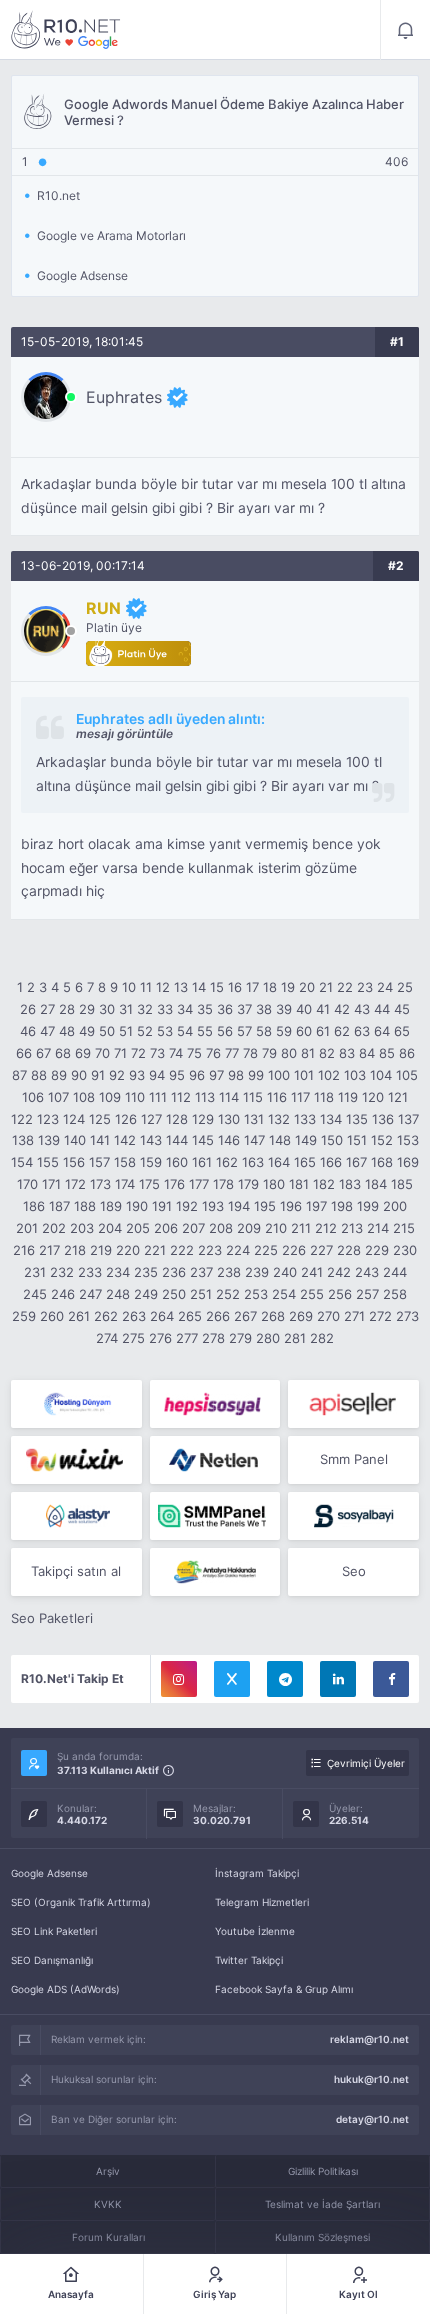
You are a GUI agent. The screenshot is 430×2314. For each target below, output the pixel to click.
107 (58, 1097)
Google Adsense (49, 1873)
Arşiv (108, 2171)
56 (225, 1031)
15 (217, 987)
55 (205, 1031)
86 (407, 1053)
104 (381, 1075)
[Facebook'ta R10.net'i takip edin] (391, 1679)
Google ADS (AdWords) (65, 1989)
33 (165, 1009)
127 (151, 1119)
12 (163, 987)
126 (126, 1119)
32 (145, 1009)
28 (67, 1009)
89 (59, 1075)
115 (253, 1097)
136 (383, 1119)
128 (177, 1119)
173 (100, 1184)
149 (306, 1140)
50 (107, 1031)
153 (408, 1140)
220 (128, 1250)
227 (321, 1250)
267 (245, 1316)
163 (253, 1162)
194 (239, 1206)
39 (284, 1009)
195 (265, 1206)
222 (182, 1250)
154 (22, 1162)
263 (134, 1316)
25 (405, 987)
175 (149, 1184)
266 (218, 1316)
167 (356, 1162)
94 (157, 1075)
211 (301, 1228)
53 (165, 1031)
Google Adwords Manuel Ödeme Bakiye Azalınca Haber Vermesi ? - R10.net (66, 30)
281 (295, 1338)
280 (268, 1338)
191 (162, 1206)
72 (138, 1053)
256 (340, 1294)
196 (291, 1206)
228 (349, 1250)
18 (270, 987)
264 (162, 1316)
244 (395, 1272)
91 (98, 1075)
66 (24, 1053)
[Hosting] (76, 1404)
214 (378, 1228)
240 (285, 1272)
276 (160, 1338)
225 (266, 1250)
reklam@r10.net (369, 2039)
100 (279, 1075)
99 (256, 1075)
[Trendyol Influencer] (76, 1460)
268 (273, 1316)
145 (203, 1140)
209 (249, 1228)
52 (145, 1031)
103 (355, 1075)
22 (345, 987)
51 (126, 1031)
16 (235, 987)
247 (90, 1294)
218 (75, 1250)
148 (280, 1140)
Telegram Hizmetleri (262, 1902)
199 (368, 1206)
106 (33, 1097)
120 (373, 1097)
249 (146, 1294)
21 (326, 987)
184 (376, 1184)
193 (213, 1206)
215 (404, 1228)
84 (367, 1053)
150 (332, 1140)
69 (83, 1053)
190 (137, 1206)
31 (126, 1009)
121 (398, 1097)
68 (63, 1053)
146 (229, 1140)
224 (238, 1250)
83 (347, 1053)
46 (28, 1031)
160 (177, 1162)
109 (110, 1097)
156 (74, 1162)
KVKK (108, 2204)
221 (155, 1250)
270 (328, 1316)
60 (304, 1031)
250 (174, 1294)
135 (357, 1119)
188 (85, 1206)
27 (47, 1009)
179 (248, 1184)
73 (157, 1053)
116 (277, 1097)
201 (27, 1228)
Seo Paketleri (52, 1618)
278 (213, 1338)
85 (387, 1053)
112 (181, 1097)
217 (49, 1250)
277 (187, 1338)
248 (118, 1294)
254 (284, 1294)
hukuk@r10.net (371, 2079)
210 (276, 1228)
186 (34, 1206)
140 (75, 1140)
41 (323, 1009)
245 (35, 1294)
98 (236, 1075)
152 (382, 1140)
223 (210, 1250)
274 (107, 1338)
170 (27, 1184)
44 (382, 1009)
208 (221, 1228)
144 (177, 1140)
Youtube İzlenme (255, 1931)
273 (407, 1316)
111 (158, 1097)
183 (350, 1184)
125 (100, 1119)
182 (324, 1184)
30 (107, 1009)
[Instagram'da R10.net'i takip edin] (179, 1679)
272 (380, 1316)
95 (177, 1075)
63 (362, 1031)
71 (120, 1053)
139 (49, 1140)
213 (352, 1228)
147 (254, 1140)
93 (137, 1075)
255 (312, 1294)
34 (185, 1009)
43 (362, 1009)
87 (19, 1075)
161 (202, 1162)
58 (264, 1031)
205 (138, 1228)
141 (100, 1140)
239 (257, 1272)
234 (118, 1272)
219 (101, 1250)
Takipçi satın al (76, 1571)
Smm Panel (354, 1459)
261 (79, 1316)
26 (28, 1009)
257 (367, 1294)
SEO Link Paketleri (54, 1931)
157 (99, 1162)
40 (304, 1009)
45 (402, 1009)
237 (201, 1272)
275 (133, 1338)
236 (174, 1272)
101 (304, 1075)
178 (223, 1184)
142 (125, 1140)
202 (54, 1228)
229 (377, 1250)
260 (52, 1316)
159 (151, 1162)
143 (151, 1140)
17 (252, 987)
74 (176, 1053)
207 (193, 1228)
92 (117, 1075)
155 (48, 1162)
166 (331, 1162)
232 (62, 1272)
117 (300, 1097)
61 (323, 1031)
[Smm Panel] (215, 1404)
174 (125, 1184)
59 (284, 1031)
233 (90, 1272)
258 (395, 1294)
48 (67, 1031)
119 (348, 1097)
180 (274, 1184)
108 (84, 1097)
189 (111, 1206)
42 (342, 1009)
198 (342, 1206)
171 (51, 1184)
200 (395, 1206)
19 (288, 987)
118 (324, 1097)
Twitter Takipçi (249, 1960)
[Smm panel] (215, 1516)
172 (75, 1184)
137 (408, 1119)
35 (205, 1009)
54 (185, 1031)
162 (227, 1162)
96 (197, 1075)
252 (228, 1294)
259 (24, 1316)
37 (244, 1009)
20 (307, 987)
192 (187, 1206)
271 (354, 1316)
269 (301, 1316)
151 (357, 1140)
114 (229, 1097)
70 (102, 1053)
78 (250, 1053)
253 (256, 1294)
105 (407, 1075)
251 (201, 1294)
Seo (354, 1571)
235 (146, 1272)
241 (312, 1272)
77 (232, 1053)
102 (329, 1075)
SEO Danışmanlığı (52, 1960)
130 (229, 1119)
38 (264, 1009)
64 (382, 1031)
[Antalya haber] (215, 1572)
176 (174, 1184)
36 (225, 1009)
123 (48, 1119)
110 (135, 1097)
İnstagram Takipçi (257, 1873)
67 (43, 1053)
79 (269, 1053)
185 (402, 1184)
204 (110, 1228)
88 (39, 1075)
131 (254, 1119)
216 (24, 1250)
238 (229, 1272)
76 (213, 1053)
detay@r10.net (372, 2119)
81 (308, 1053)
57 (244, 1031)
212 (326, 1228)
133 (305, 1119)
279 (240, 1338)
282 (322, 1338)
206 (166, 1228)
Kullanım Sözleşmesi (322, 2237)
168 (382, 1162)
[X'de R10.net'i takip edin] (232, 1679)
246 (63, 1294)
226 (294, 1250)
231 (35, 1272)
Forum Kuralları (108, 2237)
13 (181, 987)
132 (279, 1119)
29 (87, 1009)
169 (408, 1162)
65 (402, 1031)
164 (279, 1162)
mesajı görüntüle (124, 733)
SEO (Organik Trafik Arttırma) (81, 1902)
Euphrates (124, 397)
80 (289, 1053)
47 (47, 1031)
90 (79, 1075)
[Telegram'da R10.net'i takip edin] (285, 1679)
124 (74, 1119)
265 (190, 1316)
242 (339, 1272)
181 (299, 1184)
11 (146, 987)
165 (305, 1162)
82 (327, 1053)
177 (199, 1184)
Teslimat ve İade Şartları (322, 2204)
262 (106, 1316)
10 (129, 987)
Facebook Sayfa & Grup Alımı (284, 1989)
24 (385, 987)
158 (125, 1162)
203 (82, 1228)
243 (367, 1272)
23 (365, 987)
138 (23, 1140)
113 (205, 1097)
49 (87, 1031)
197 (316, 1206)
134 (331, 1119)
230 (405, 1250)
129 (203, 1119)
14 (199, 987)
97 (216, 1075)
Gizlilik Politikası (323, 2171)
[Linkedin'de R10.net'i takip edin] (338, 1679)
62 (342, 1031)
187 (59, 1206)
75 (194, 1053)
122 (22, 1119)
